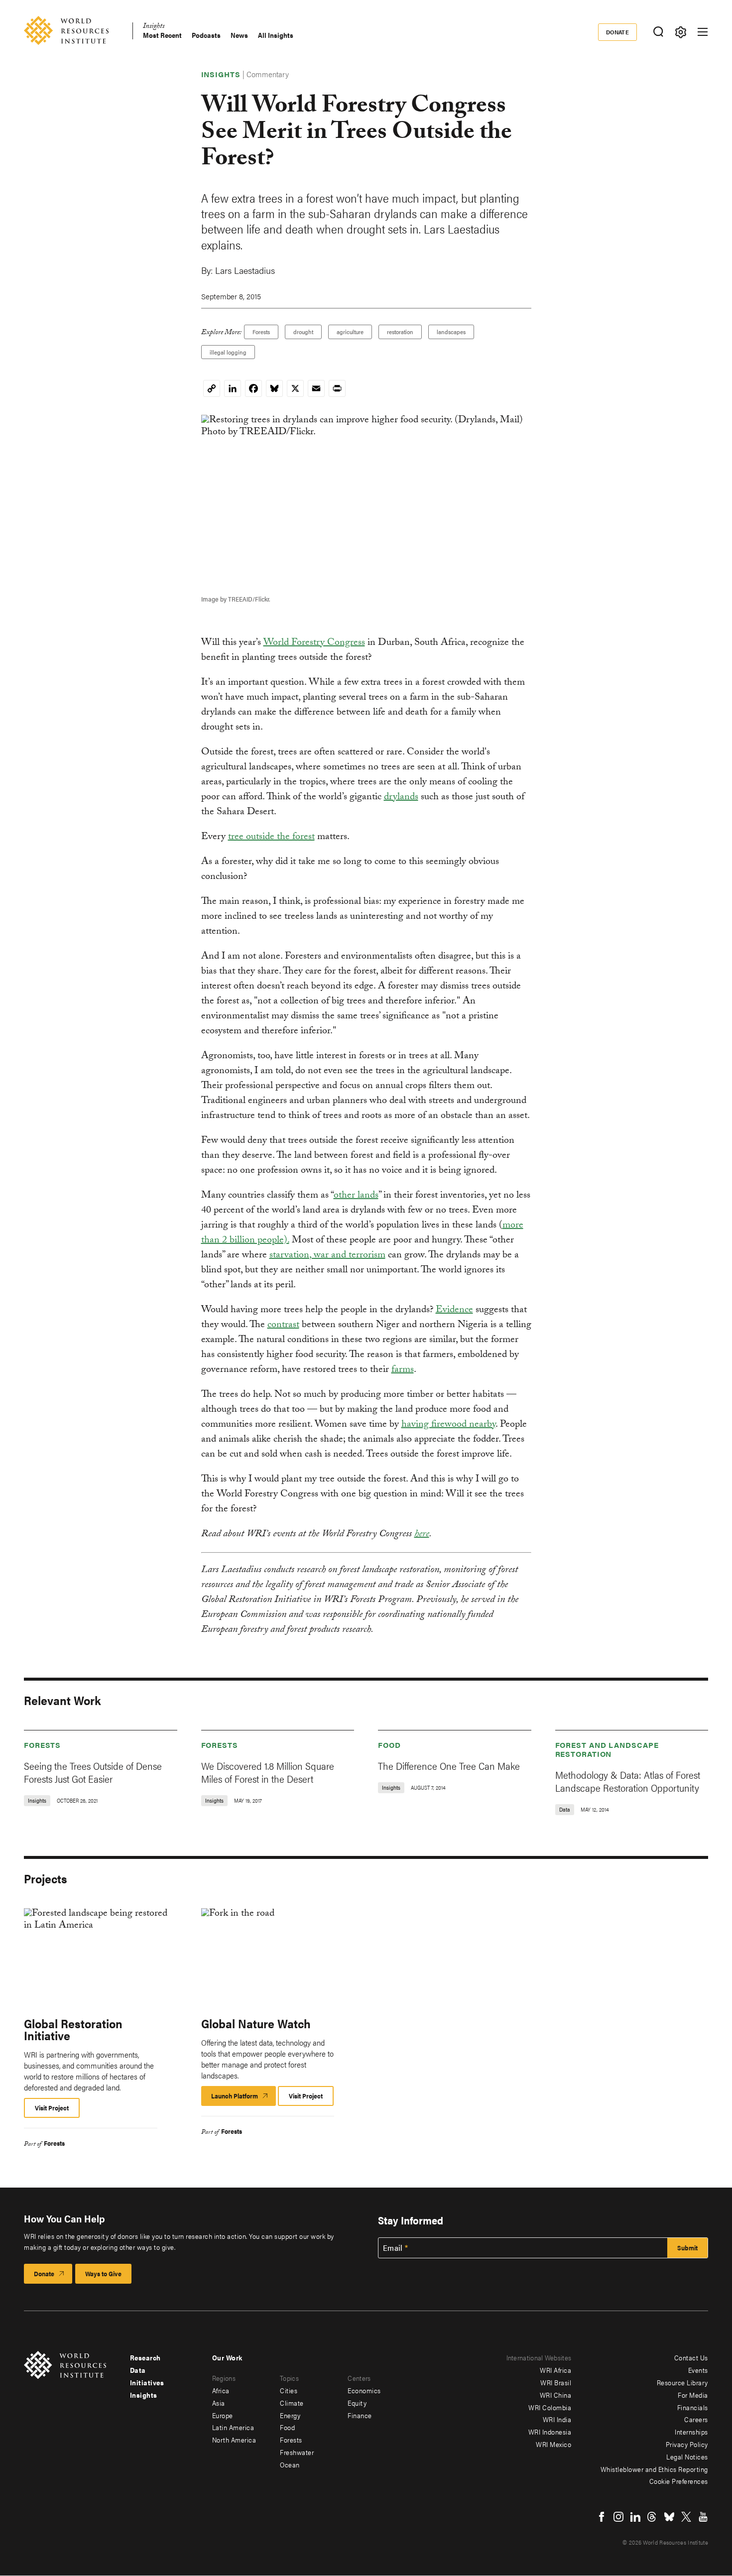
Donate (618, 32)
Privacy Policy (687, 2444)
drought (303, 332)
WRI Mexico (553, 2444)
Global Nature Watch (256, 2023)
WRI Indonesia (550, 2432)
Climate (292, 2403)
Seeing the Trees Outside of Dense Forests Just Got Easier (93, 1772)
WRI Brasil (556, 2382)
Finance (360, 2415)
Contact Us (691, 2357)
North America (234, 2440)
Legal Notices (687, 2456)
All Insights (276, 35)
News (239, 35)
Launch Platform (244, 2098)
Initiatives (147, 2382)
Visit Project (52, 2108)
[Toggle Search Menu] (658, 32)
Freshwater (297, 2452)
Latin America (233, 2427)
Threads (652, 2517)
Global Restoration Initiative (73, 2029)
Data (138, 2370)
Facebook (602, 2517)
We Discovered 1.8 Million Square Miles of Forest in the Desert (268, 1772)
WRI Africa (555, 2370)
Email (393, 2248)
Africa (221, 2390)
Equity (357, 2403)
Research (145, 2357)
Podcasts (206, 35)
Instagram (618, 2517)
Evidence (454, 1311)
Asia (219, 2403)
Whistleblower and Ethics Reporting (654, 2469)
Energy (290, 2415)
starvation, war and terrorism (327, 1256)
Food (389, 1745)
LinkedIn (635, 2517)
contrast (283, 1326)
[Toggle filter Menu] (680, 32)
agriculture (350, 332)
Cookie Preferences (679, 2481)
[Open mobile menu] (703, 32)
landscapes (451, 332)
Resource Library (682, 2382)
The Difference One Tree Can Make (449, 1766)
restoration (400, 332)
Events (698, 2370)
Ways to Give (103, 2273)
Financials (693, 2407)
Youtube (703, 2517)
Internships (691, 2432)
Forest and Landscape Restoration (607, 1749)
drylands (401, 798)
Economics (364, 2390)
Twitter (686, 2517)
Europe (223, 2415)
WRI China (556, 2395)
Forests (261, 332)
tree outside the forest (271, 838)
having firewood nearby (448, 1425)
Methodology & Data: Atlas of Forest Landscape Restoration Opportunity (628, 1781)
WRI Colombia (550, 2407)
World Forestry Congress (314, 643)
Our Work (227, 2357)
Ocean (290, 2464)
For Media (693, 2395)
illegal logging (228, 352)
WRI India (557, 2419)
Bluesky (669, 2517)
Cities (289, 2390)
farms (403, 1370)
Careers (696, 2419)
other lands (356, 1196)
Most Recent (162, 35)
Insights (154, 27)
